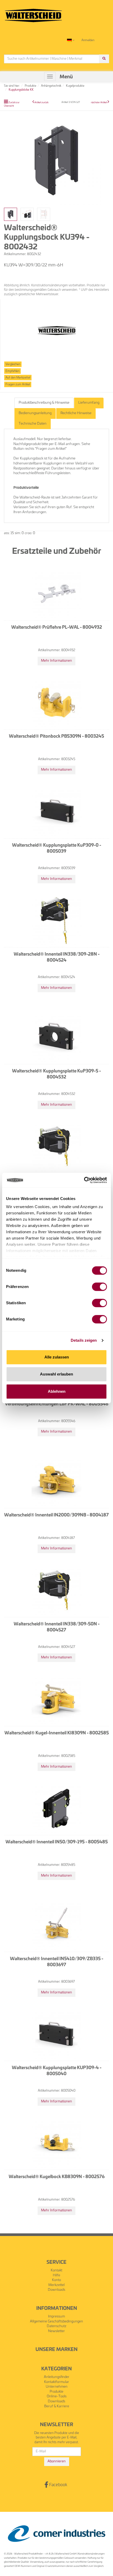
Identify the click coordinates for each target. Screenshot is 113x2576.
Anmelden (88, 40)
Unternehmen (57, 2387)
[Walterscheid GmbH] (33, 13)
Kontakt (56, 2270)
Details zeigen (84, 1340)
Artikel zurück (41, 103)
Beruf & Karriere (57, 2406)
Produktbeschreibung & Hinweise (44, 403)
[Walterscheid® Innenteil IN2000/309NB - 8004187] (56, 1481)
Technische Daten (33, 424)
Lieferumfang (89, 403)
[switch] (99, 1287)
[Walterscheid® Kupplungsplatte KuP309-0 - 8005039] (56, 812)
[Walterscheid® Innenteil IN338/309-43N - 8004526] (56, 1146)
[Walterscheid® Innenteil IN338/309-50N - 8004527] (56, 1590)
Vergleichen (13, 364)
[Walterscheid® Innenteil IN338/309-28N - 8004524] (56, 920)
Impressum (56, 2317)
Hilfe (56, 2275)
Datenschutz (57, 2326)
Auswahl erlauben (56, 1374)
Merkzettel (56, 2285)
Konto (56, 2280)
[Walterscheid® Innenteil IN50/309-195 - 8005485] (56, 1808)
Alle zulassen (57, 1357)
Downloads (56, 2290)
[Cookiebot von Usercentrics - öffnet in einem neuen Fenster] (84, 1180)
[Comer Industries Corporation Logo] (56, 2534)
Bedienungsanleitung (35, 413)
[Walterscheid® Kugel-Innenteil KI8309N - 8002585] (56, 1699)
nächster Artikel (99, 103)
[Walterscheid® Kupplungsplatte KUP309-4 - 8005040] (56, 2034)
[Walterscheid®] (57, 331)
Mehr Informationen (56, 661)
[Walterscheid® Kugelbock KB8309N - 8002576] (56, 2143)
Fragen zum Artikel (18, 384)
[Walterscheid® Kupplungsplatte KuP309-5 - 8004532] (56, 1037)
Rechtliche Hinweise (76, 413)
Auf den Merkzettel (18, 378)
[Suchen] (104, 59)
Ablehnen (57, 1391)
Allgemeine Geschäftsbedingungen (56, 2322)
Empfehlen (12, 371)
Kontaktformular (57, 2382)
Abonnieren (57, 2461)
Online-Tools (57, 2396)
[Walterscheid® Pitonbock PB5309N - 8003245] (56, 703)
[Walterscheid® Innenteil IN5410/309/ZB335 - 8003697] (56, 1925)
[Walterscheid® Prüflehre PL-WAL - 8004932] (56, 594)
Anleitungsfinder (57, 2377)
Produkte (56, 2392)
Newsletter (56, 2331)
